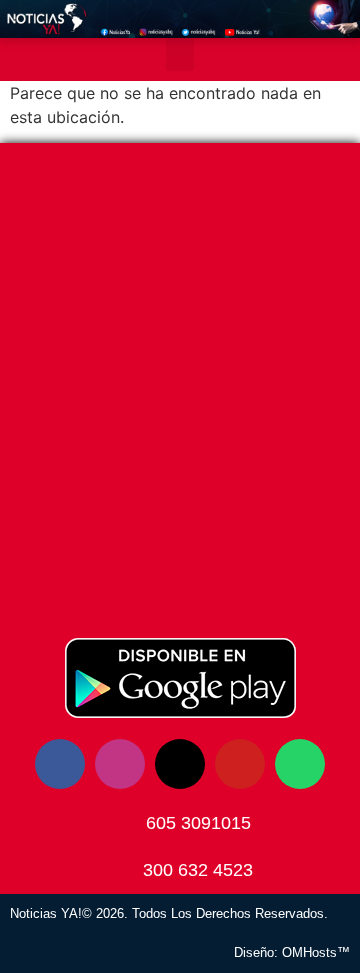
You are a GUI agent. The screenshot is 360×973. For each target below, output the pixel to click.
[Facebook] (60, 764)
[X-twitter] (180, 764)
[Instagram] (120, 764)
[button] (180, 54)
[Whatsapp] (300, 764)
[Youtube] (240, 764)
